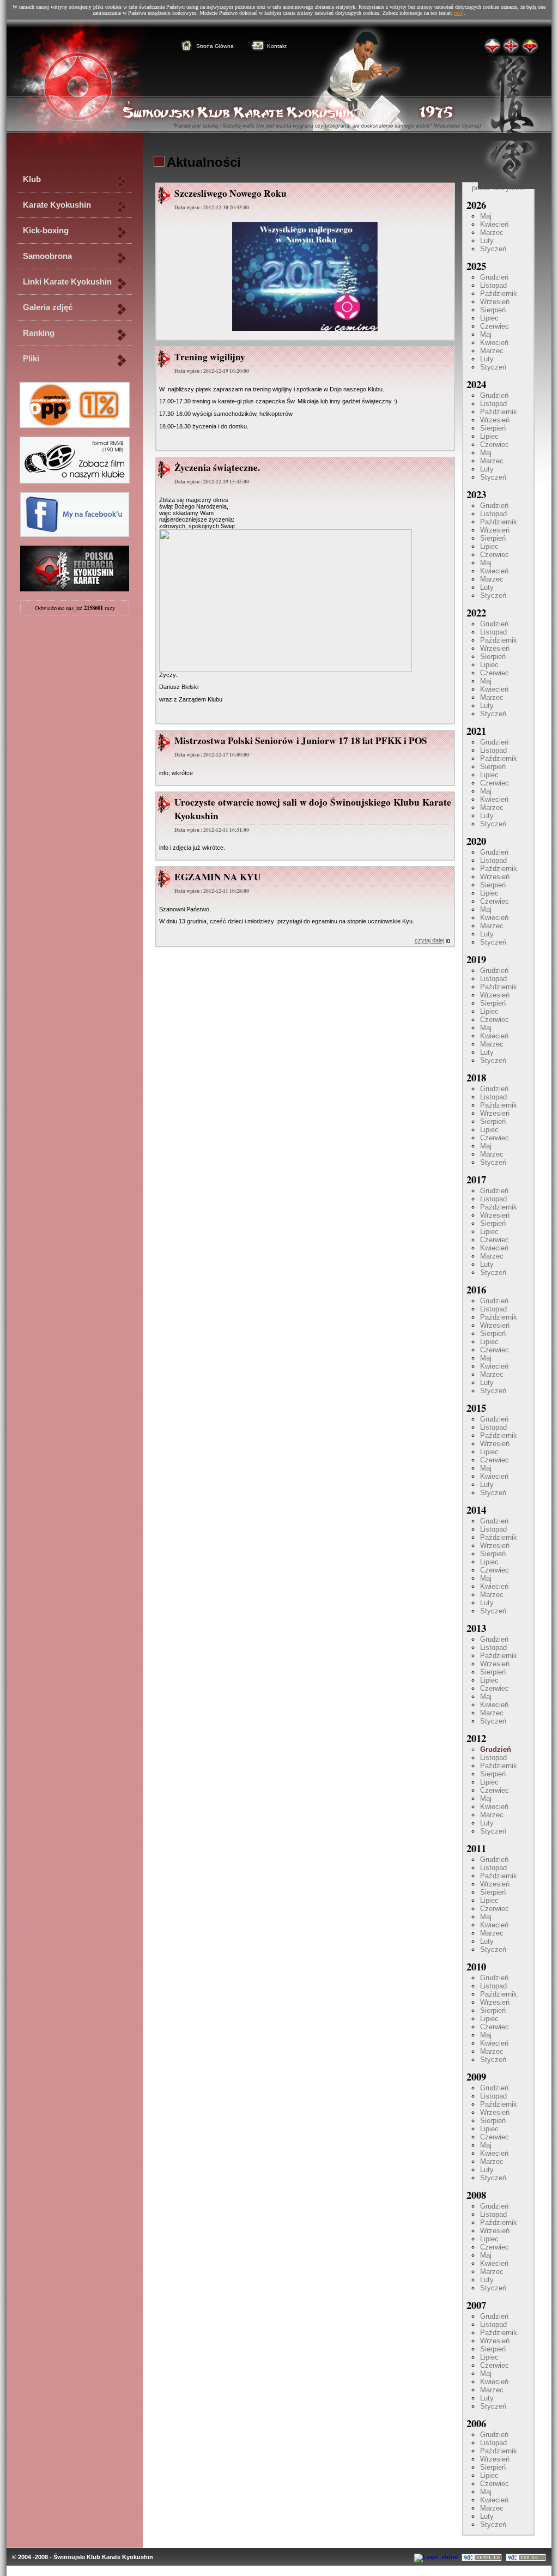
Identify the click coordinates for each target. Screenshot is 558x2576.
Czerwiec (495, 326)
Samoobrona (47, 256)
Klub (32, 179)
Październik (499, 294)
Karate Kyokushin (57, 205)
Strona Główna (215, 46)
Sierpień (493, 310)
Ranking (39, 333)
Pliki (31, 359)
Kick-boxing (46, 231)
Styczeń (493, 249)
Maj (486, 216)
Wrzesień (495, 302)
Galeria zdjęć (48, 307)
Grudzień (494, 277)
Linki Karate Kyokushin (67, 282)
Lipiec (489, 318)
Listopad (493, 285)
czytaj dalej (429, 940)
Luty (487, 241)
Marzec (492, 232)
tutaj (459, 13)
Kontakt (277, 46)
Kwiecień (494, 224)
